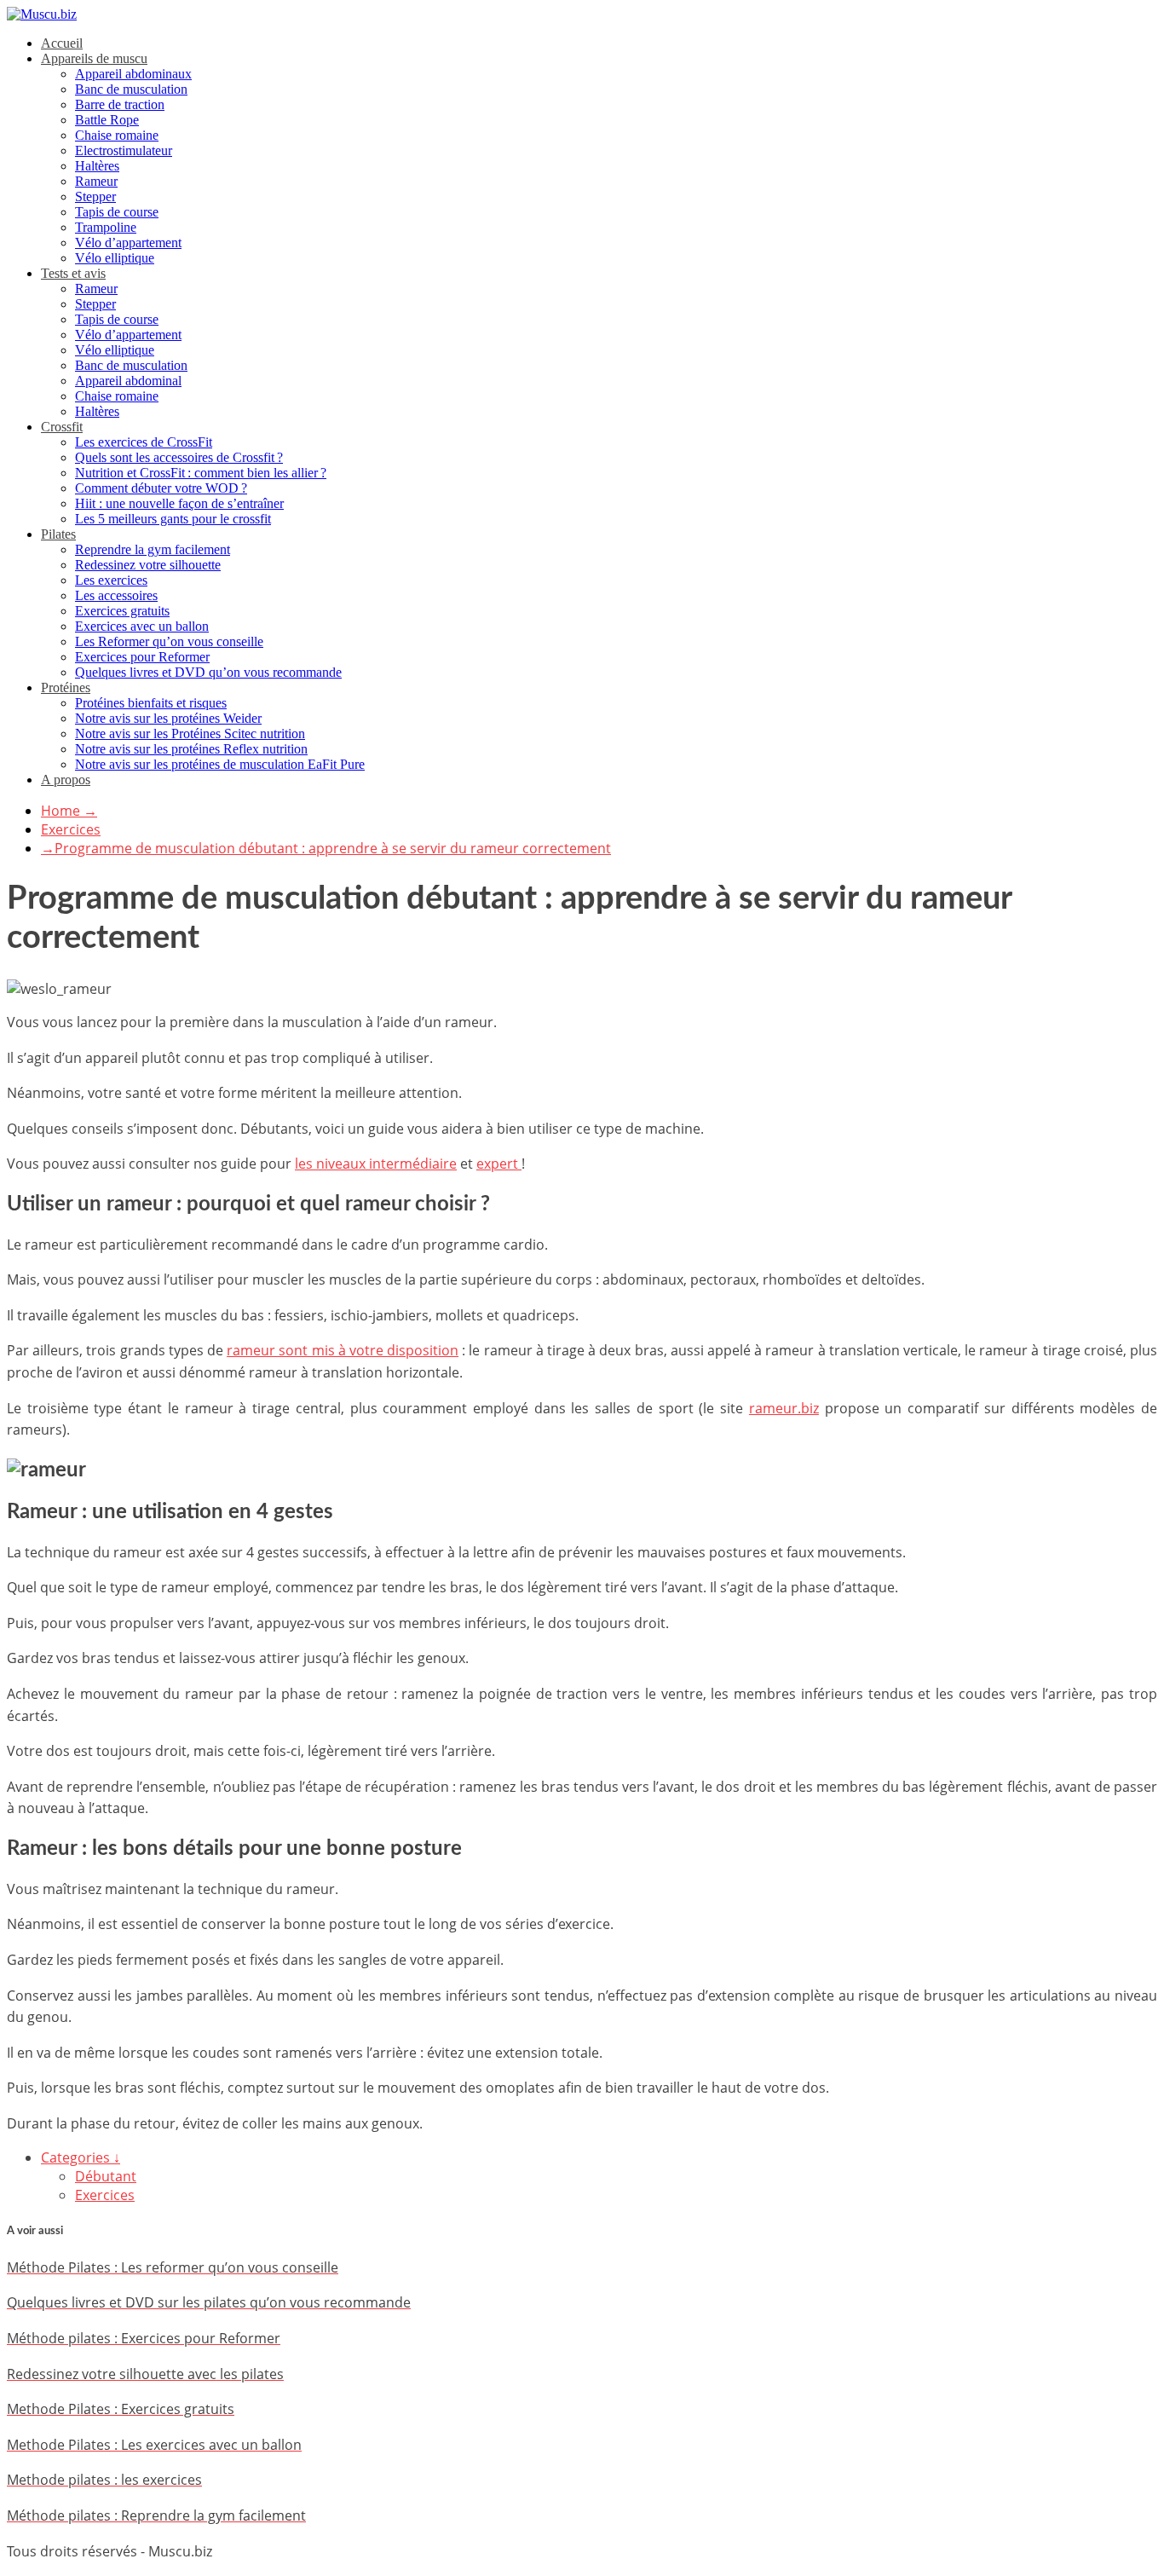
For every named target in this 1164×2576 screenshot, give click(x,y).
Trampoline (106, 227)
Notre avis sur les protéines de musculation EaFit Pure (220, 764)
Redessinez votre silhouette (148, 565)
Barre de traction (120, 104)
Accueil (62, 43)
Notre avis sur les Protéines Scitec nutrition (190, 734)
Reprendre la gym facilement (153, 549)
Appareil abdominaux (133, 74)
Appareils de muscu (94, 58)
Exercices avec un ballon (142, 626)
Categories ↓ (81, 2157)
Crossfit (62, 427)
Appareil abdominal (128, 381)
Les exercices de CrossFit (144, 442)
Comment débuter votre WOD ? (161, 488)
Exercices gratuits (122, 611)
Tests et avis (73, 273)
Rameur (96, 181)
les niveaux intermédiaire (376, 1164)
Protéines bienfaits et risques (151, 703)
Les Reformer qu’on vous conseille (169, 641)
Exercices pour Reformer (142, 657)
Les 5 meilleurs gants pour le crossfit (173, 519)
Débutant (106, 2176)
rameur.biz (784, 1408)
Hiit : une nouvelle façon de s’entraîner (179, 503)
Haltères (97, 166)
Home (69, 811)
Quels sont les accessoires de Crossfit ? (179, 457)
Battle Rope (107, 120)
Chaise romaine (117, 135)
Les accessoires (116, 595)
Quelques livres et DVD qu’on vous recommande (208, 672)
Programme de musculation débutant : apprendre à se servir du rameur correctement (326, 848)
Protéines (66, 687)
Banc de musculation (131, 89)
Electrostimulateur (124, 150)
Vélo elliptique (115, 258)
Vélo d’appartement (128, 243)
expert (499, 1164)
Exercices (71, 829)
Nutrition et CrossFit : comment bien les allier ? (201, 473)
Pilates (58, 534)
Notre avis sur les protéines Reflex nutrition (191, 749)
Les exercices (111, 580)
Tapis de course (117, 212)
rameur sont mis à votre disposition (343, 1350)
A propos (66, 780)
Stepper (95, 196)
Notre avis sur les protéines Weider (168, 718)
